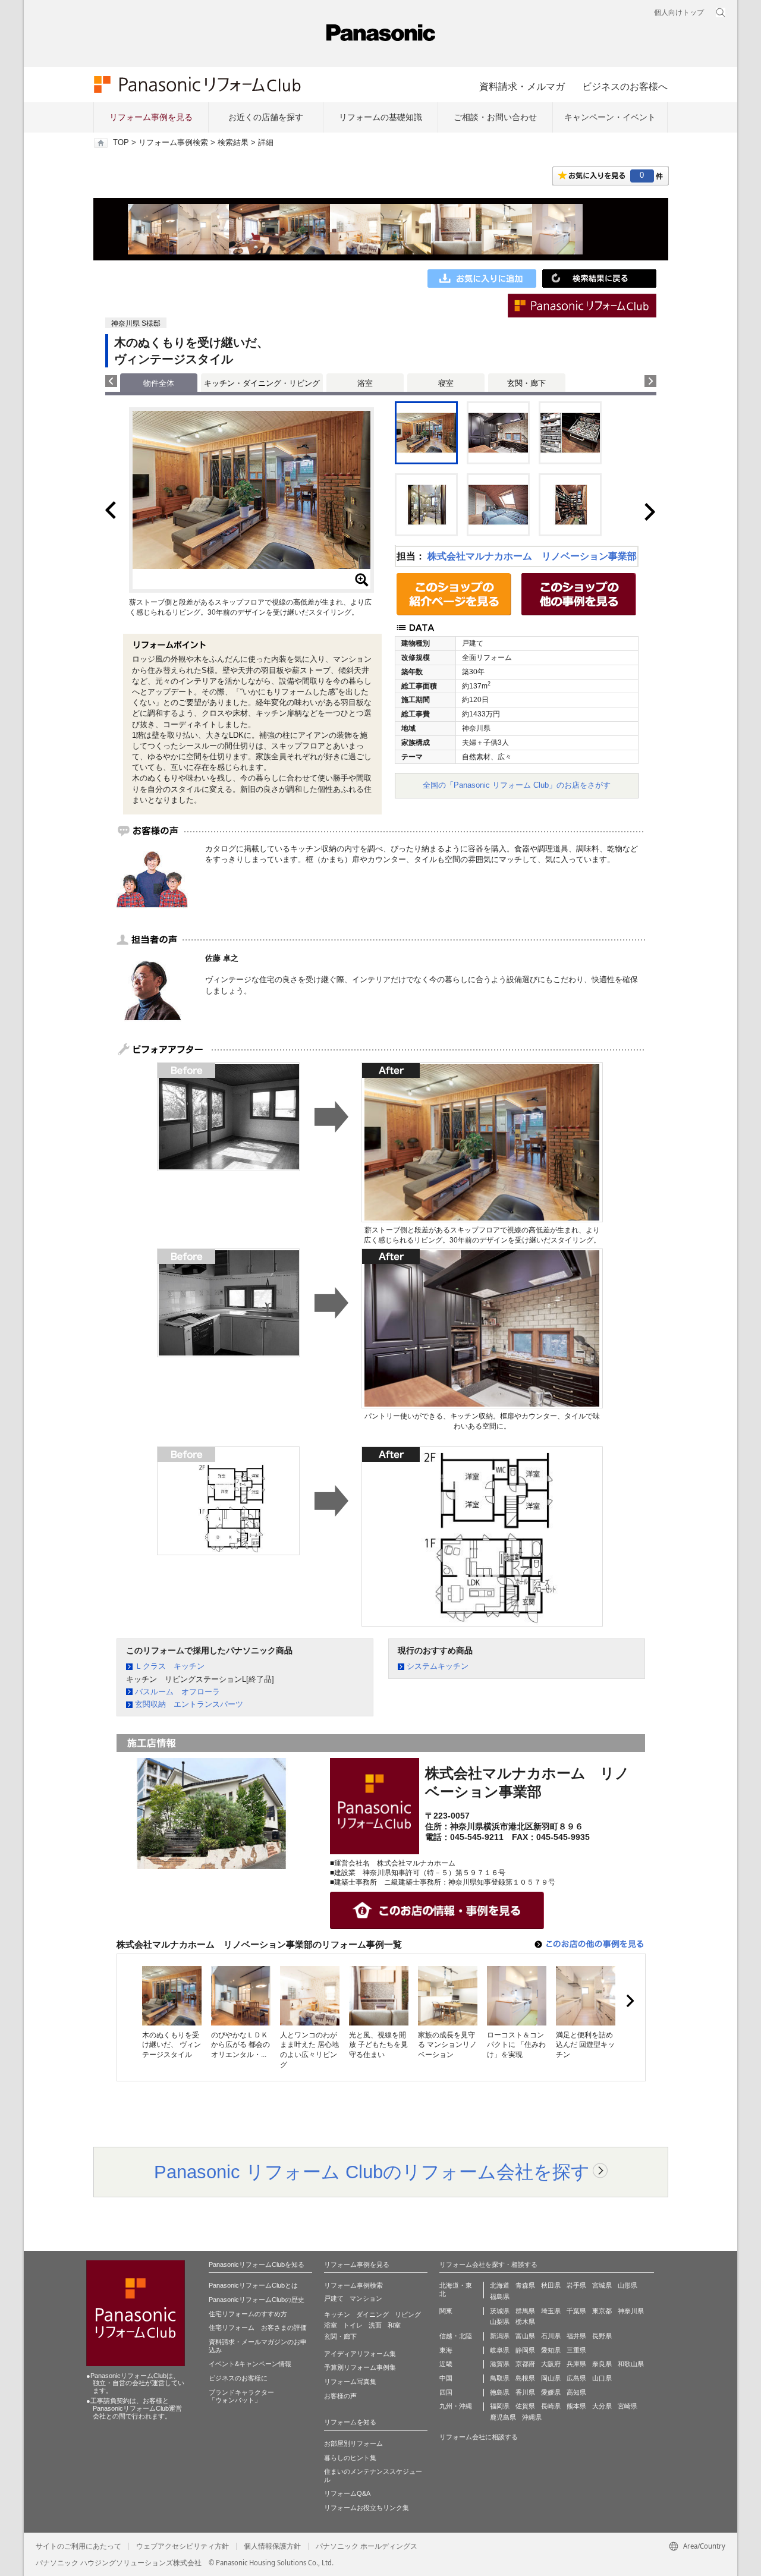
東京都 (602, 2311)
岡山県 (551, 2378)
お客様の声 (340, 2396)
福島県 (500, 2297)
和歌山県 (631, 2364)
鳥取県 (500, 2378)
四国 (446, 2392)
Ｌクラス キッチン (170, 1666)
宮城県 (602, 2285)
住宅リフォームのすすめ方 (248, 2314)
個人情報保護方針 (272, 2546)
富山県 (525, 2336)
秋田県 (551, 2285)
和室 (394, 2325)
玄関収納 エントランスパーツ (189, 1704)
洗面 (375, 2325)
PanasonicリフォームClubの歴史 (257, 2300)
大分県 (602, 2406)
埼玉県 (551, 2311)
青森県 (525, 2285)
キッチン (337, 2314)
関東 (446, 2311)
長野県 (602, 2336)
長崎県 (551, 2406)
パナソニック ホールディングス (367, 2546)
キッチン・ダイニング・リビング (262, 383)
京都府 (525, 2364)
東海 (446, 2350)
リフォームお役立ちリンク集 (367, 2508)
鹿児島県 (503, 2417)
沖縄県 (532, 2417)
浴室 (365, 383)
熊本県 (576, 2406)
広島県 (576, 2378)
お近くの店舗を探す (266, 117)
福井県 (576, 2336)
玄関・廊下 (526, 383)
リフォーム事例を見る (151, 117)
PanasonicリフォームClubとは (253, 2285)
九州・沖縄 (456, 2406)
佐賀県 (525, 2406)
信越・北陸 (456, 2336)
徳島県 (500, 2392)
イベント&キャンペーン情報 (250, 2364)
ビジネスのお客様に (238, 2378)
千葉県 (576, 2311)
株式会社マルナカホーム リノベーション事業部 (532, 556)
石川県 (551, 2336)
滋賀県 (500, 2364)
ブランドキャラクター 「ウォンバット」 (241, 2396)
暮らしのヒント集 (350, 2458)
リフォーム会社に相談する (479, 2437)
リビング (408, 2314)
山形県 (628, 2285)
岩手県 (576, 2285)
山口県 (602, 2378)
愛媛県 (551, 2392)
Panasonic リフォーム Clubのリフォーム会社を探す (372, 2172)
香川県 (525, 2392)
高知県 (576, 2392)
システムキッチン (438, 1666)
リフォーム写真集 (350, 2382)
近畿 (446, 2364)
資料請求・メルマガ (522, 86)
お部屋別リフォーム (353, 2443)
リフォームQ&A (347, 2493)
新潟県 (500, 2336)
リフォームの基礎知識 (380, 117)
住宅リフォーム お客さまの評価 (258, 2327)
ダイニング (372, 2314)
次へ (630, 2001)
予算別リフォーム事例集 (360, 2367)
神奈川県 (631, 2311)
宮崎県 (628, 2406)
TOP (121, 143)
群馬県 (525, 2311)
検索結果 (233, 143)
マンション (366, 2298)
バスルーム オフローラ (177, 1692)
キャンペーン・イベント (610, 117)
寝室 (446, 383)
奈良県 (602, 2364)
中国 (446, 2378)
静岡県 (525, 2350)
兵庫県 (576, 2364)
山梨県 (500, 2322)
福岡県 (500, 2406)
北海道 (500, 2285)
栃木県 (525, 2322)
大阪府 (551, 2364)
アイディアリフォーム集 (360, 2354)
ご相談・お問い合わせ (495, 117)
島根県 (525, 2378)
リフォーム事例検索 (173, 143)
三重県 (576, 2350)
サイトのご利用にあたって (78, 2546)
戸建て (334, 2298)
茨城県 (500, 2311)
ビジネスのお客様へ (625, 86)
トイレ (353, 2325)
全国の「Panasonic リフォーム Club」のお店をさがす (517, 785)
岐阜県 (500, 2350)
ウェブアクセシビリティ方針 (183, 2546)
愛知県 (551, 2350)
